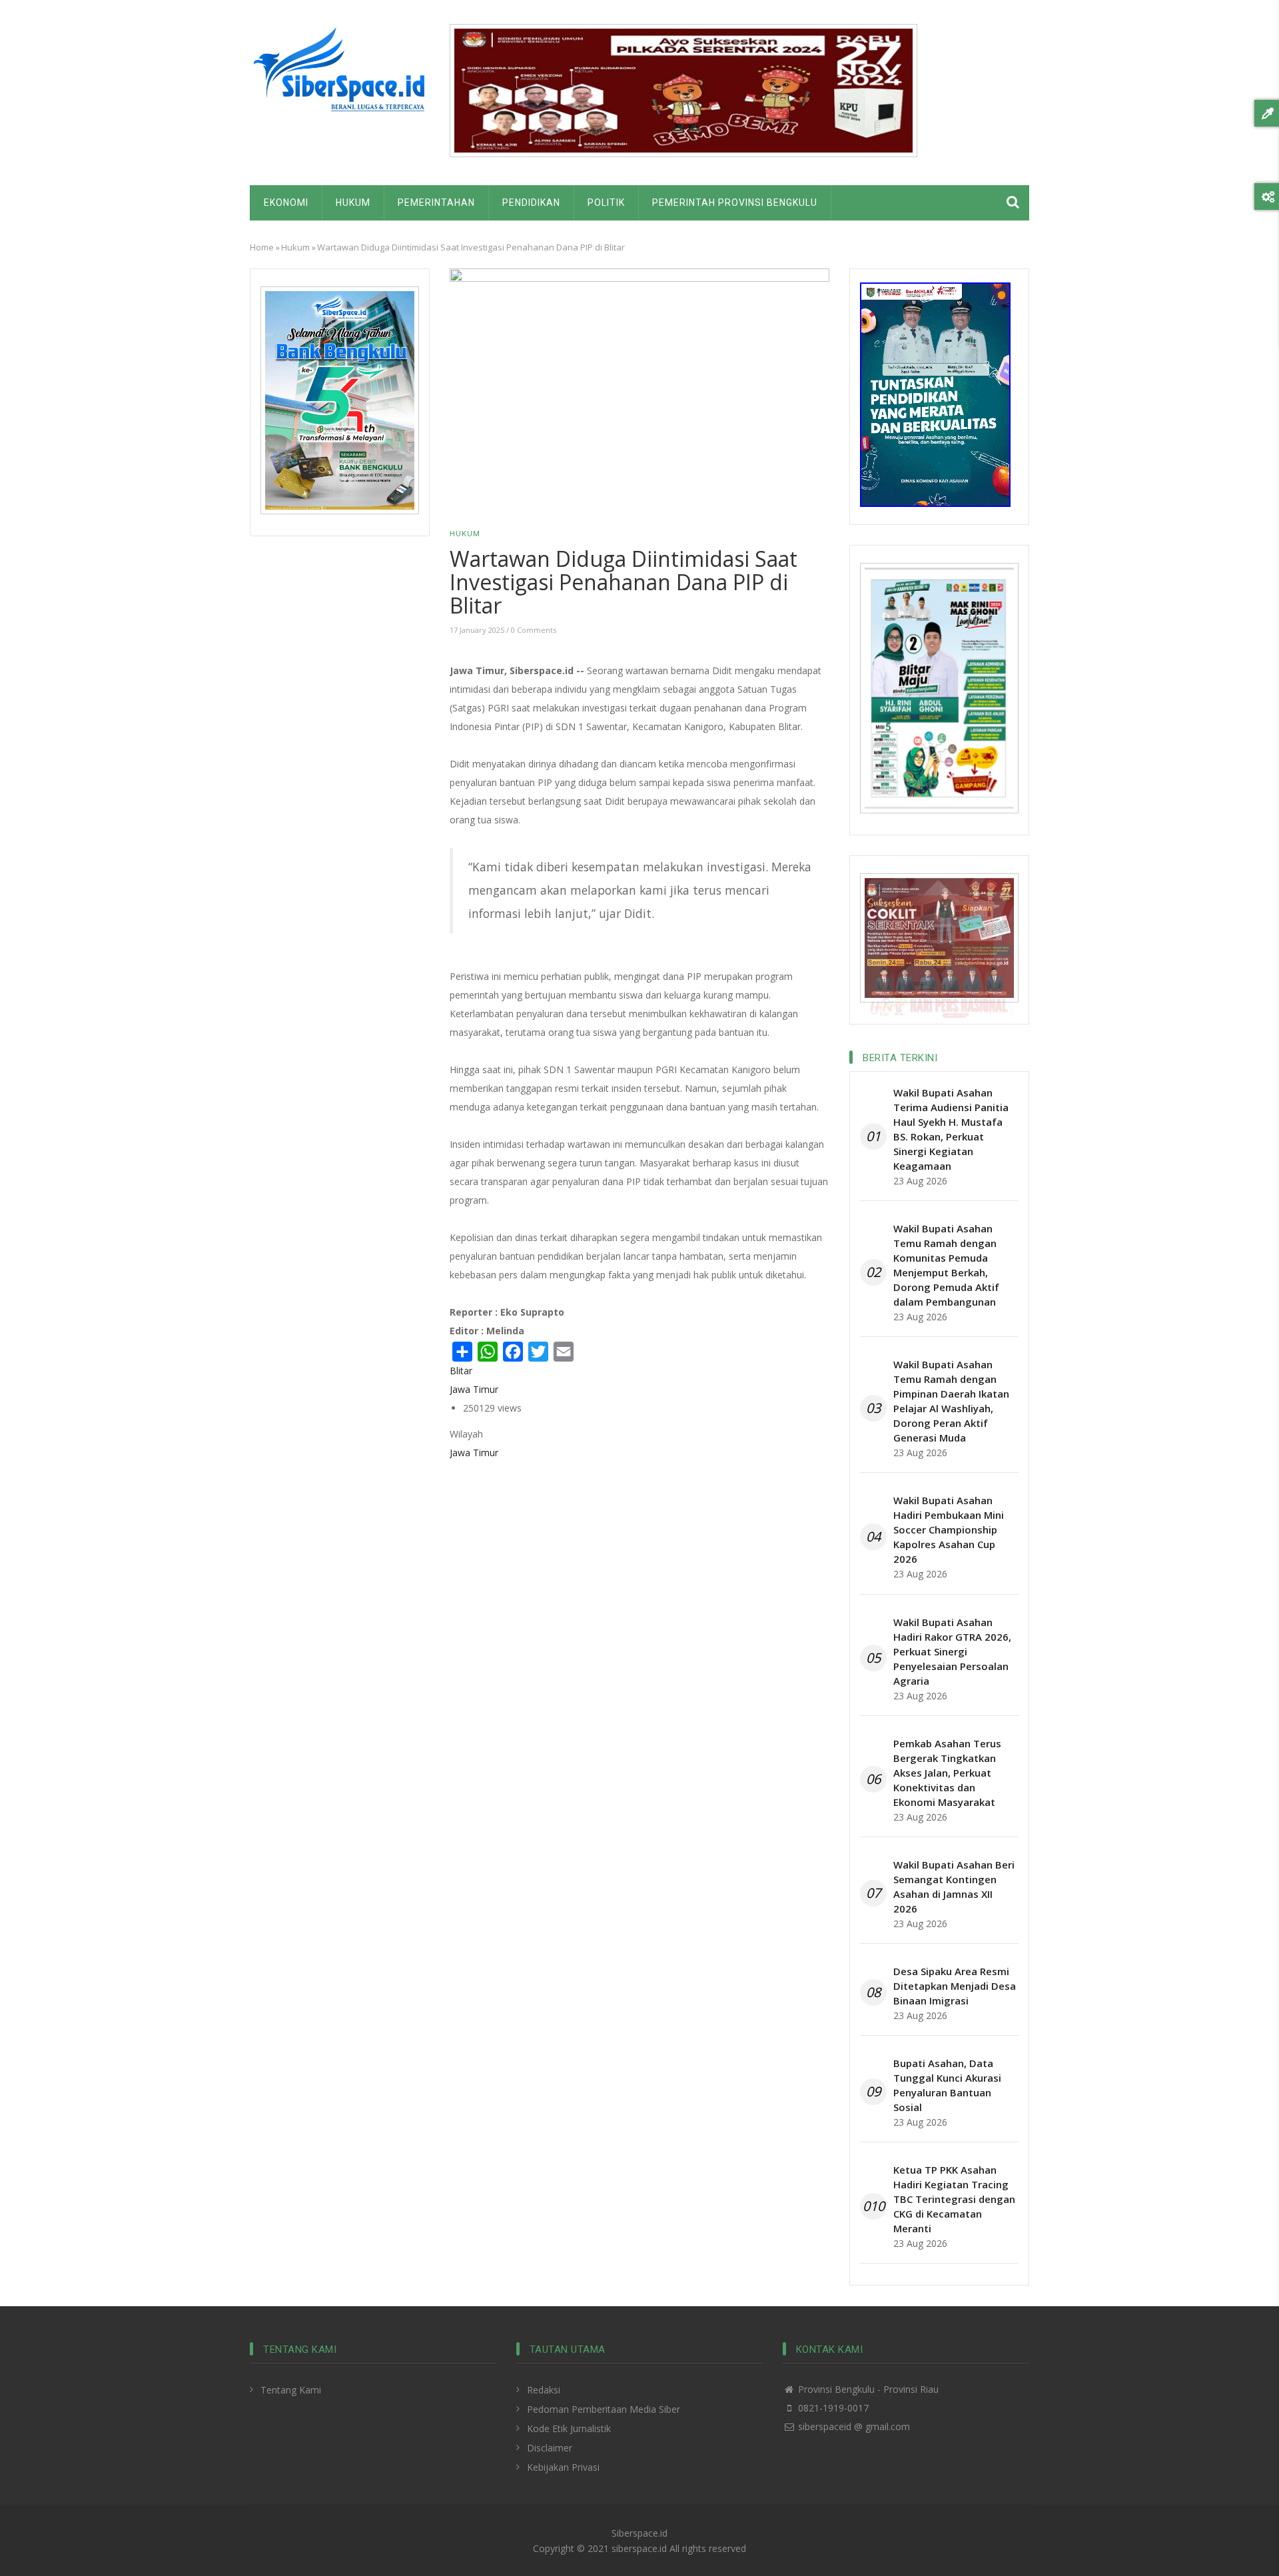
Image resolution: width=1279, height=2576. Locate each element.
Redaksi (544, 2390)
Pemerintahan (436, 203)
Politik (606, 203)
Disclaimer (550, 2448)
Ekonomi (286, 203)
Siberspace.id (639, 2533)
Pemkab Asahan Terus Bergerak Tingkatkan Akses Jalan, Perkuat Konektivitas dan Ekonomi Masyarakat (947, 1773)
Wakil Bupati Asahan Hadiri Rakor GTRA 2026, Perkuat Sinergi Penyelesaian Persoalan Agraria (952, 1651)
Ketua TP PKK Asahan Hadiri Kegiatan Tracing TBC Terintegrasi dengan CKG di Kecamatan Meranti (954, 2199)
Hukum (353, 203)
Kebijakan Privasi (563, 2467)
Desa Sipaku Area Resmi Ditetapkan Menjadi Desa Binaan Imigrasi (955, 1986)
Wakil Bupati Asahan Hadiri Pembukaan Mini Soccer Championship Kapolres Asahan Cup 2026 (949, 1529)
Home (262, 247)
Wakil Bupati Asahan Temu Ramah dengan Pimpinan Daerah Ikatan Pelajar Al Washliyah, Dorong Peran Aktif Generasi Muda (951, 1401)
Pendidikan (531, 203)
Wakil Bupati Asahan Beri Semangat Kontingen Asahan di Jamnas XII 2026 (954, 1887)
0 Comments (534, 630)
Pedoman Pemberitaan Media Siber (604, 2409)
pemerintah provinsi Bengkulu (735, 203)
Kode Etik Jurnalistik (569, 2428)
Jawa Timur (474, 1389)
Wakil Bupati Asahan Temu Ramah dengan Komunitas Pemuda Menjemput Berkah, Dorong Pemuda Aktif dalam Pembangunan (946, 1265)
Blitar (461, 1371)
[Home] (340, 74)
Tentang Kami (291, 2390)
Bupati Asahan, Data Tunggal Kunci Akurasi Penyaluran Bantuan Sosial (947, 2085)
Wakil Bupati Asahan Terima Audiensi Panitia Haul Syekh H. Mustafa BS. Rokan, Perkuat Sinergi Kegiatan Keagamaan (951, 1129)
